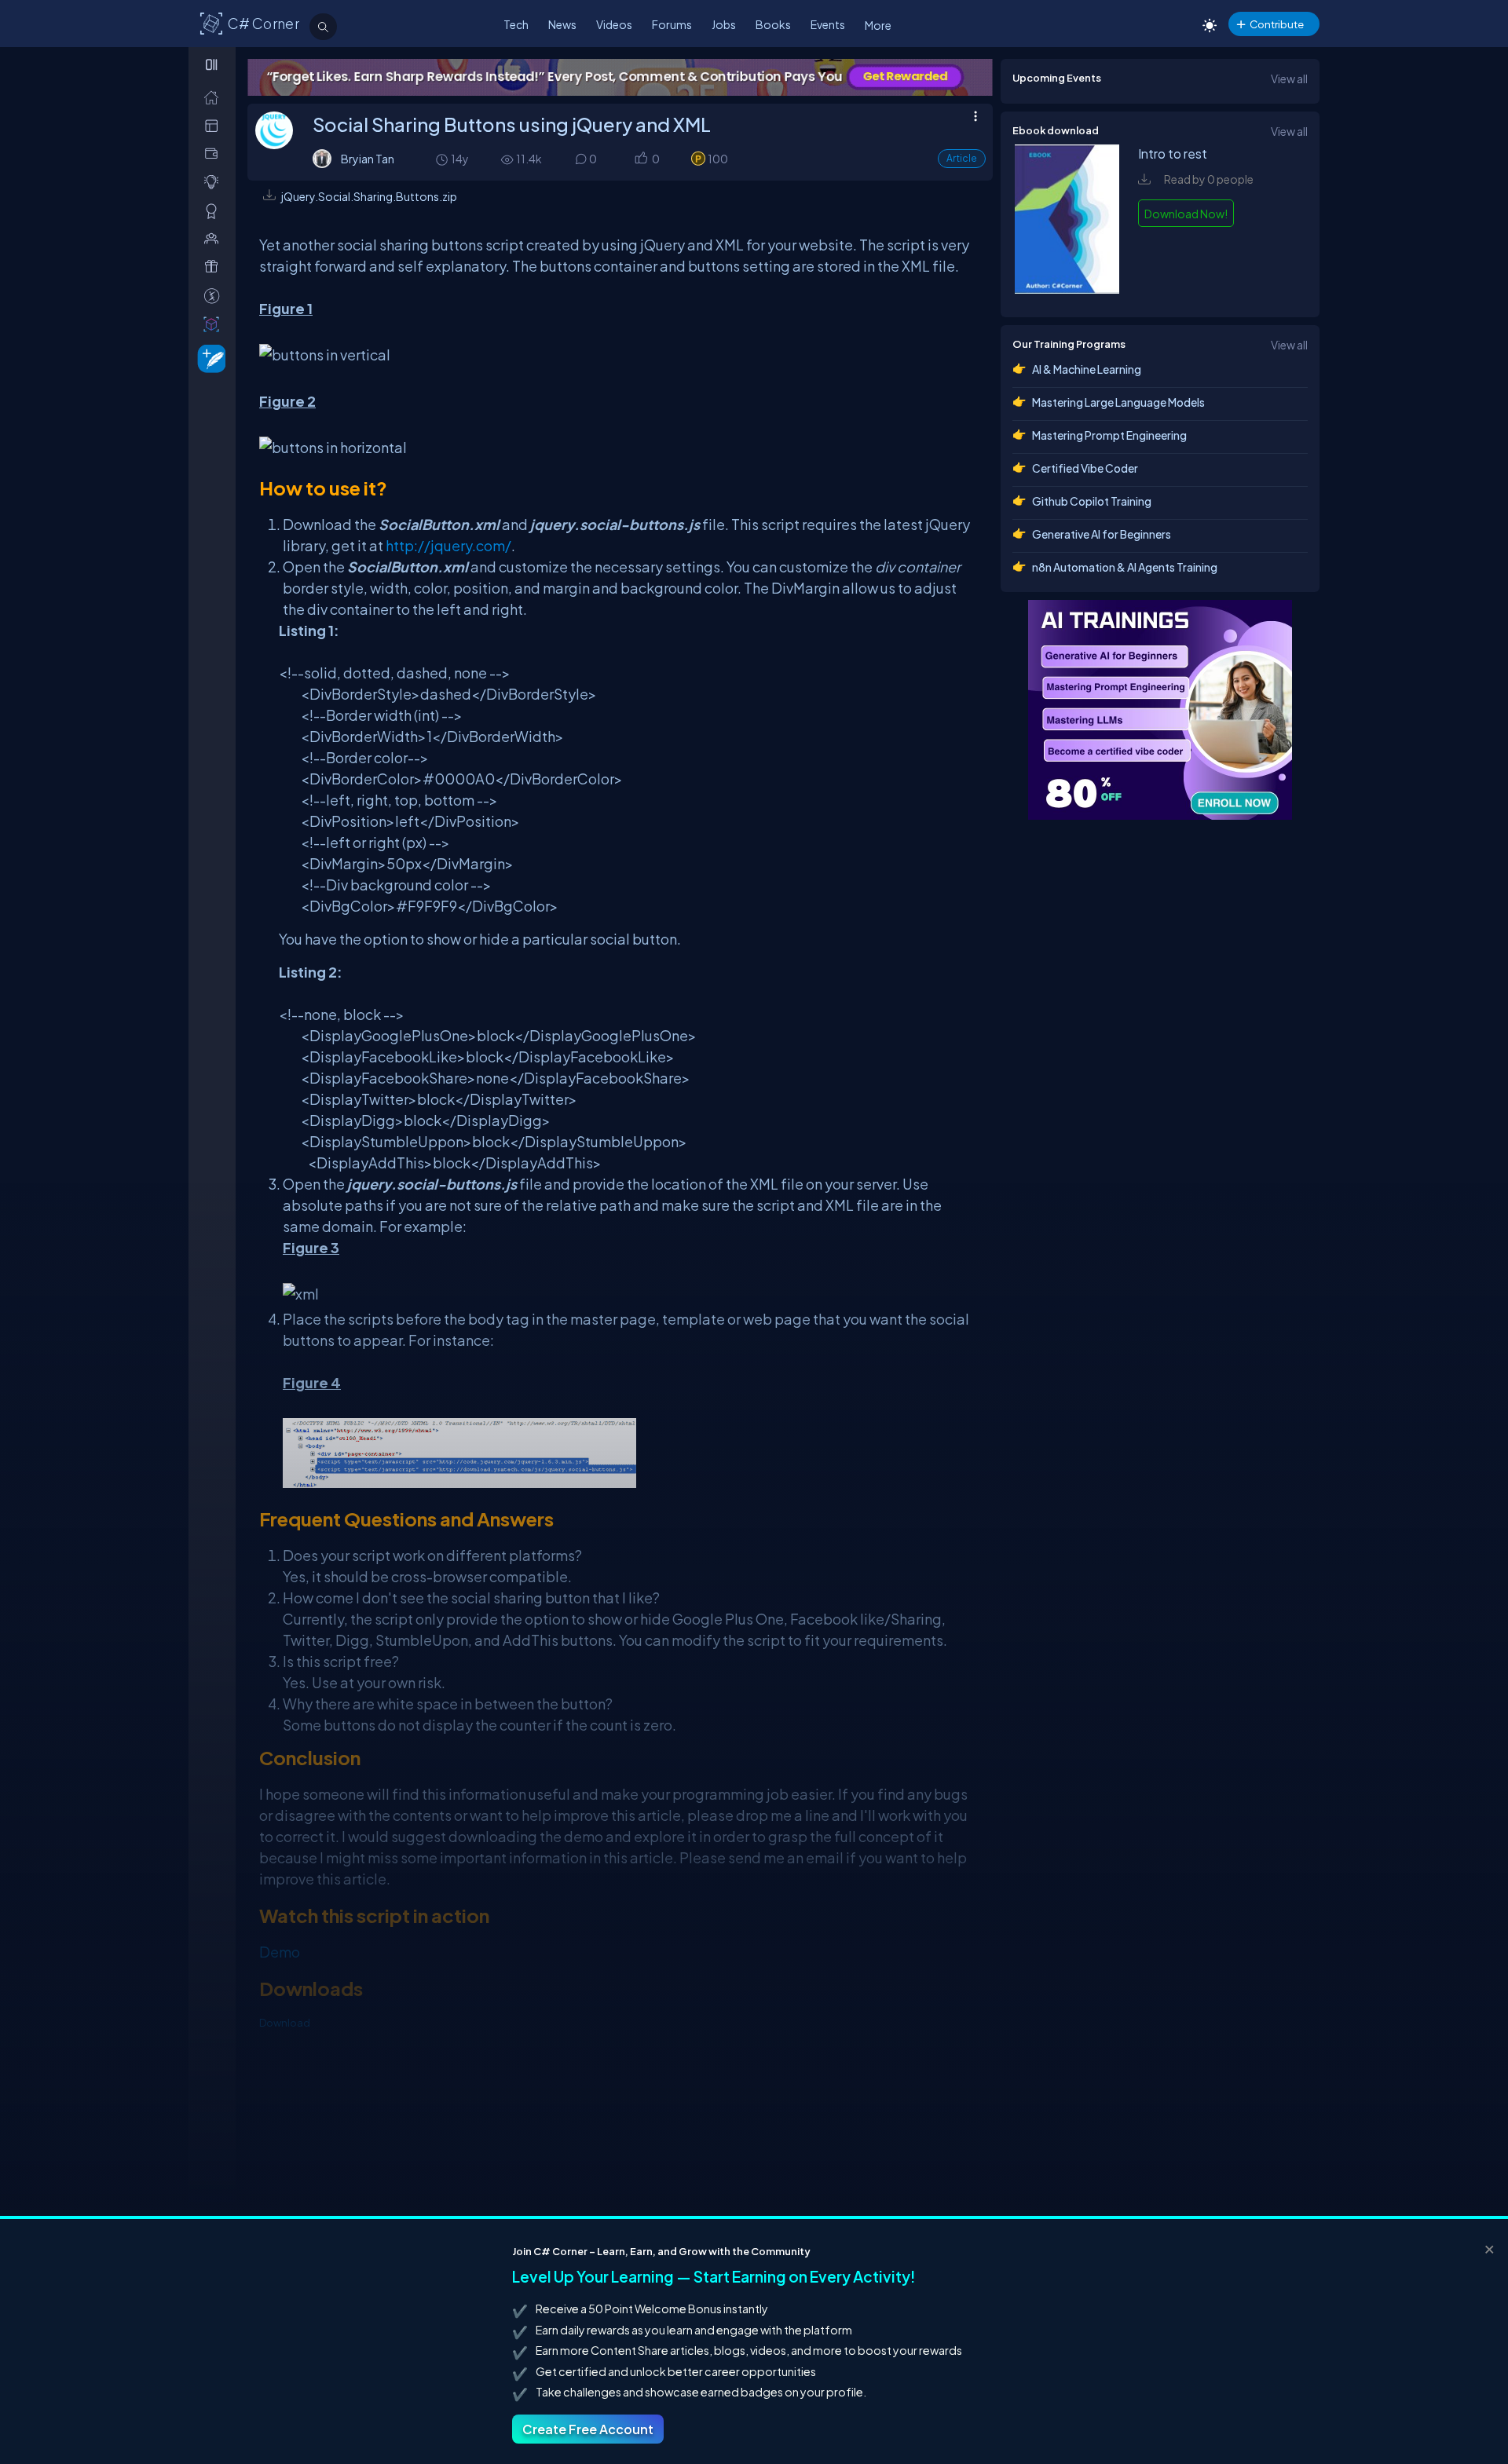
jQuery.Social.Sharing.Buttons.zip (369, 196)
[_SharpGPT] (215, 324)
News (562, 24)
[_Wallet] (215, 154)
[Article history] (443, 159)
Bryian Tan (368, 159)
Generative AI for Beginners (1102, 534)
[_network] (215, 238)
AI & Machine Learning (1087, 369)
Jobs (724, 24)
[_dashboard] (215, 125)
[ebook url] (1067, 289)
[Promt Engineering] (1160, 710)
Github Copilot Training (1092, 501)
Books (773, 24)
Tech (516, 24)
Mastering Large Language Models (1118, 402)
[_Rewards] (215, 296)
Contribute (1277, 24)
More (878, 25)
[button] (641, 160)
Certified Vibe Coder (1085, 468)
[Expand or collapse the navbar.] (213, 64)
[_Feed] (215, 97)
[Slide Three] (957, 77)
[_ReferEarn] (215, 267)
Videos (614, 24)
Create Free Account (588, 2429)
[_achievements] (215, 211)
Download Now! (1186, 214)
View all (1289, 79)
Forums (672, 24)
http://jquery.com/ (448, 545)
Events (828, 24)
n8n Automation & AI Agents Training (1125, 567)
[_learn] (215, 182)
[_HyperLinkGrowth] (209, 358)
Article (962, 158)
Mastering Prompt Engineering (1109, 435)
